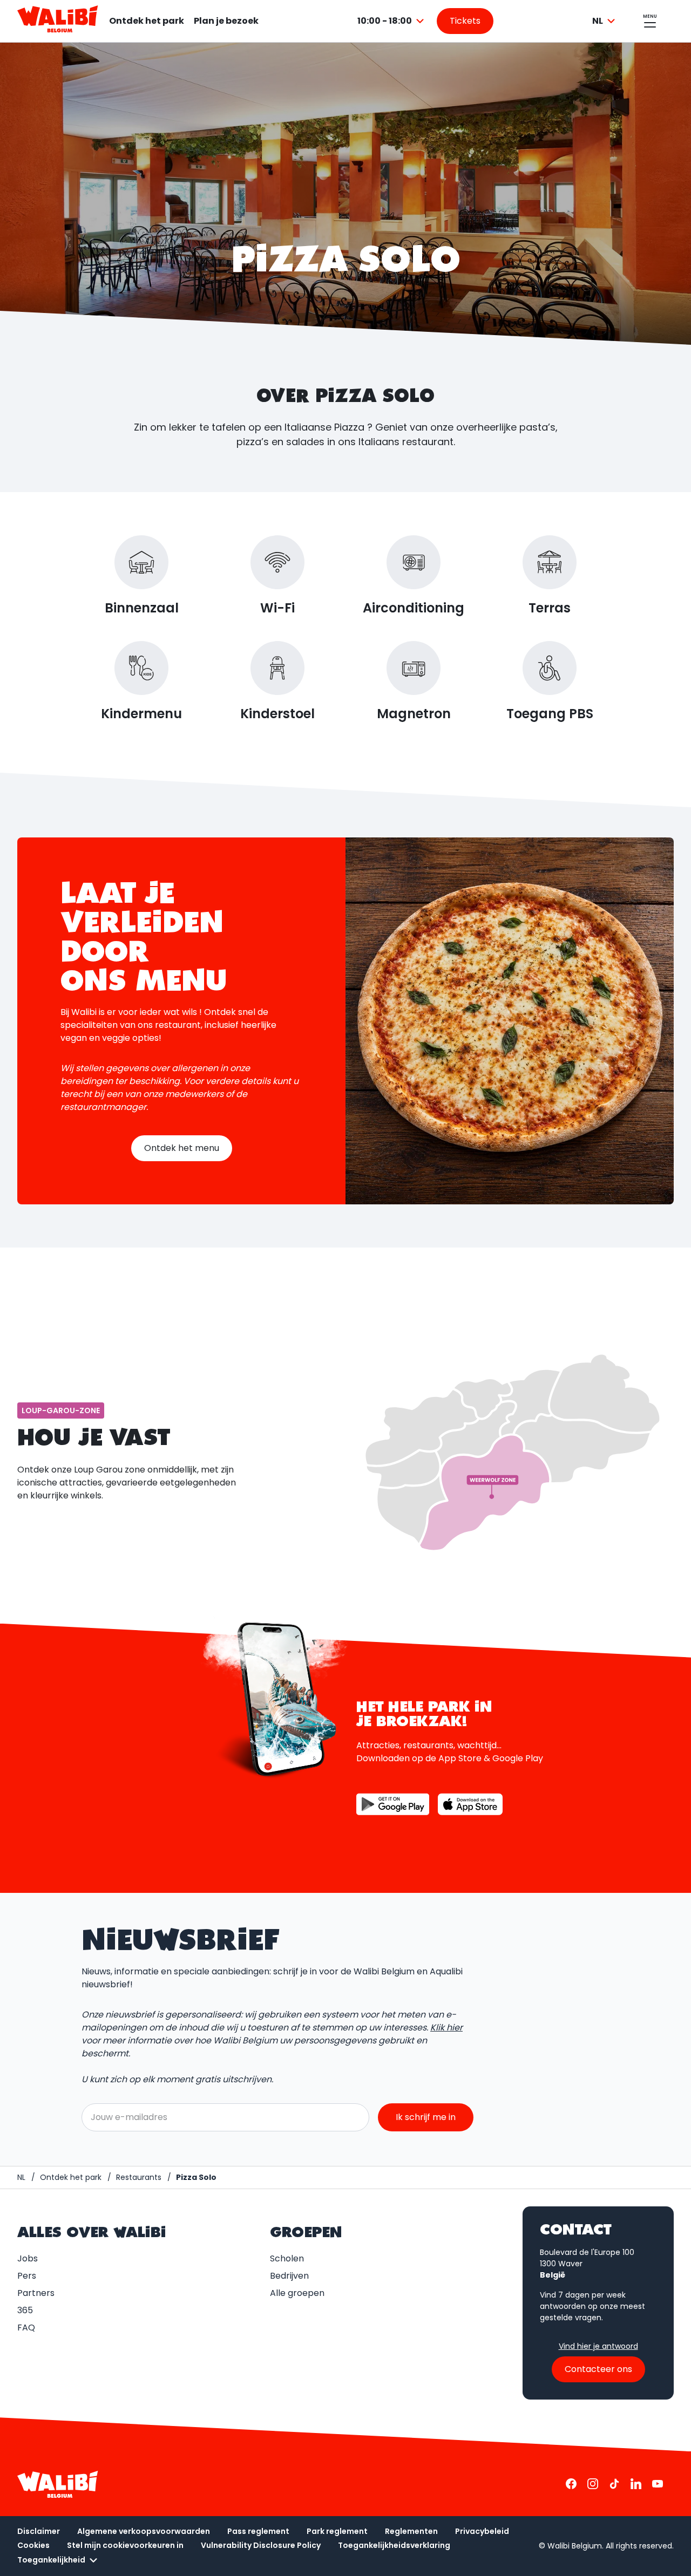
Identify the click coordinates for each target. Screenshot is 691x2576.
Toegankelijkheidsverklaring (394, 2545)
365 (25, 2310)
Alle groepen (297, 2293)
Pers (27, 2276)
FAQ (26, 2328)
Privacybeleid (482, 2531)
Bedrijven (289, 2276)
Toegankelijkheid (51, 2560)
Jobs (28, 2258)
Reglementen (411, 2531)
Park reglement (337, 2531)
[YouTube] (658, 2484)
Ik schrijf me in (426, 2117)
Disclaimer (39, 2531)
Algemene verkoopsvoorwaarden (144, 2531)
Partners (36, 2293)
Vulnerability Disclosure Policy (261, 2545)
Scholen (287, 2258)
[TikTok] (614, 2484)
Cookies (33, 2545)
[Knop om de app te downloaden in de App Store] (470, 1804)
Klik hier (446, 2028)
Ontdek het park (147, 21)
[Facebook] (571, 2484)
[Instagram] (593, 2484)
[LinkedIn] (636, 2484)
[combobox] (392, 21)
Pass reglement (258, 2531)
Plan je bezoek (226, 21)
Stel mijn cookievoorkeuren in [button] (125, 2545)
